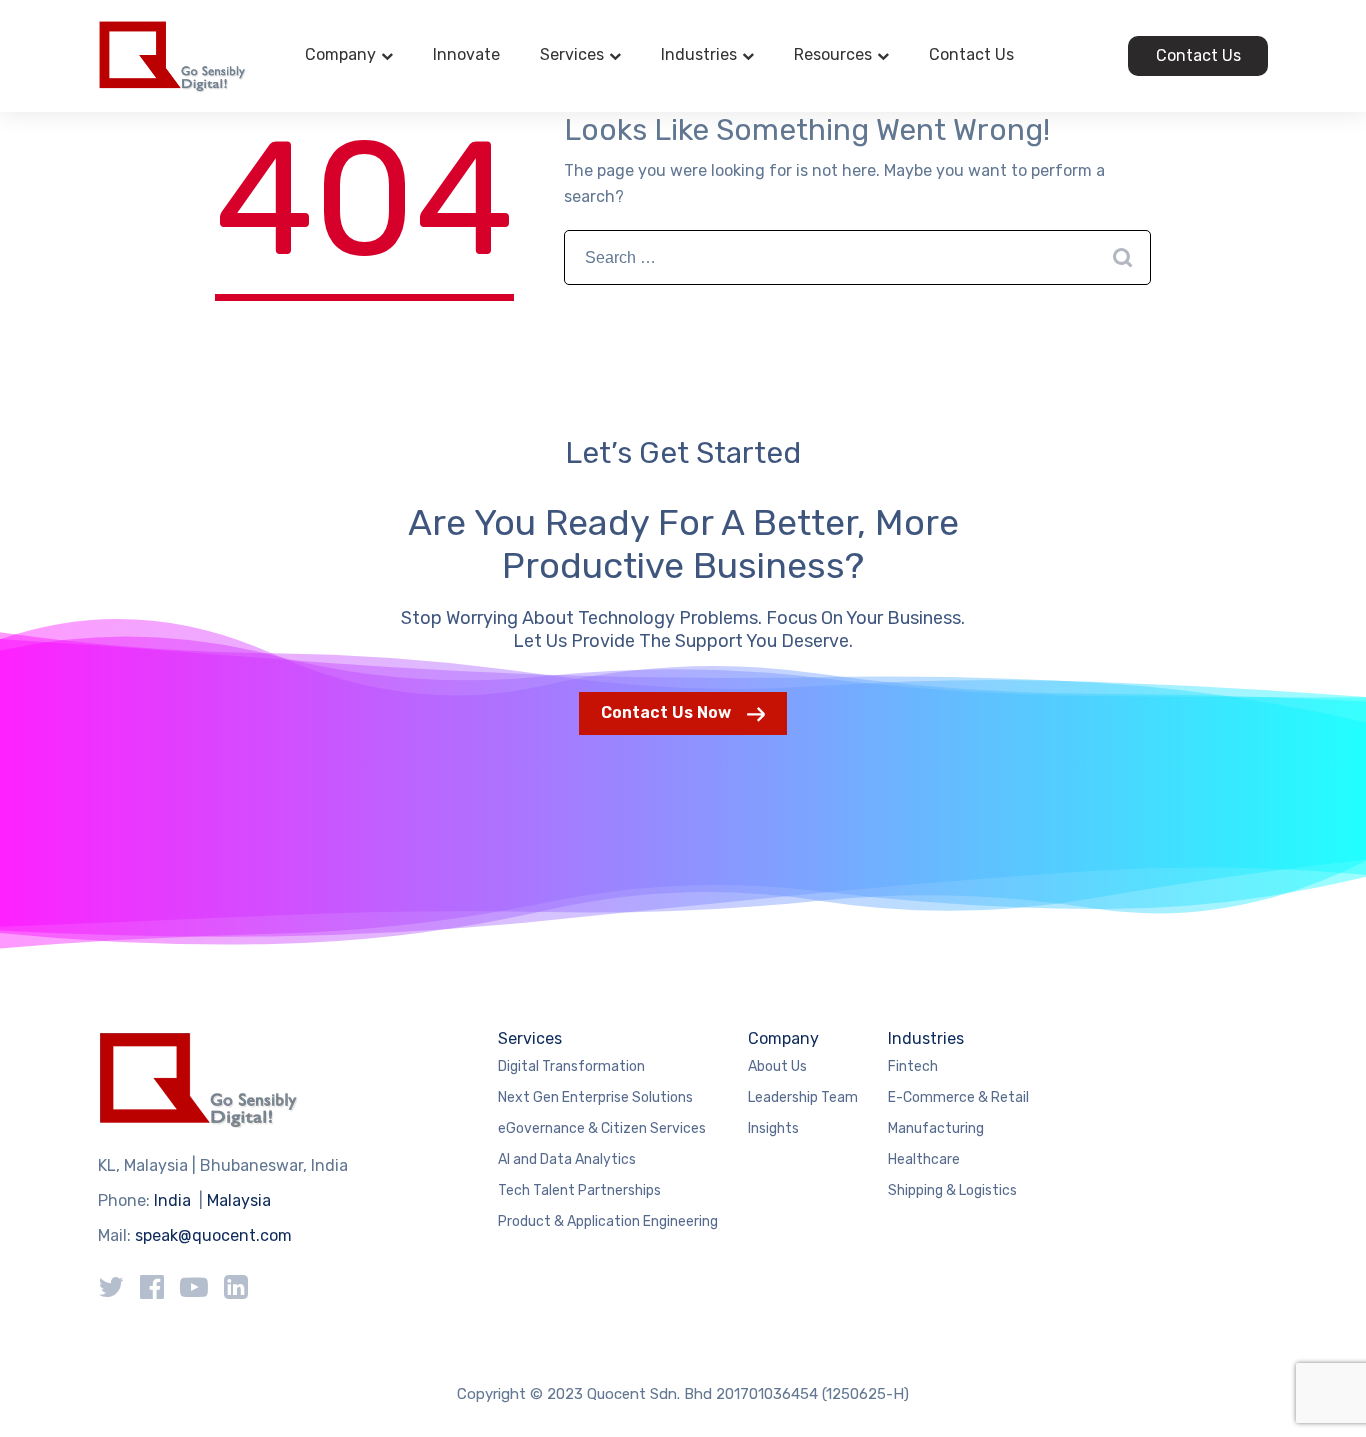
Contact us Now (666, 712)
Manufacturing (936, 1128)
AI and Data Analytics (567, 1159)
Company (340, 54)
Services (572, 54)
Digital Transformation (571, 1066)
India (172, 1200)
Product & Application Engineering (608, 1221)
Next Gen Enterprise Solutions (595, 1097)
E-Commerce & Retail (958, 1097)
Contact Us (971, 54)
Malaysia (239, 1200)
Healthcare (924, 1159)
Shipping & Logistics (952, 1190)
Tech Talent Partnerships (579, 1190)
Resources (833, 54)
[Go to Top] (1326, 1392)
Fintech (913, 1066)
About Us (777, 1066)
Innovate (466, 54)
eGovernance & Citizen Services (602, 1128)
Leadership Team (803, 1097)
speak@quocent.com (213, 1235)
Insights (773, 1128)
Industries (699, 54)
